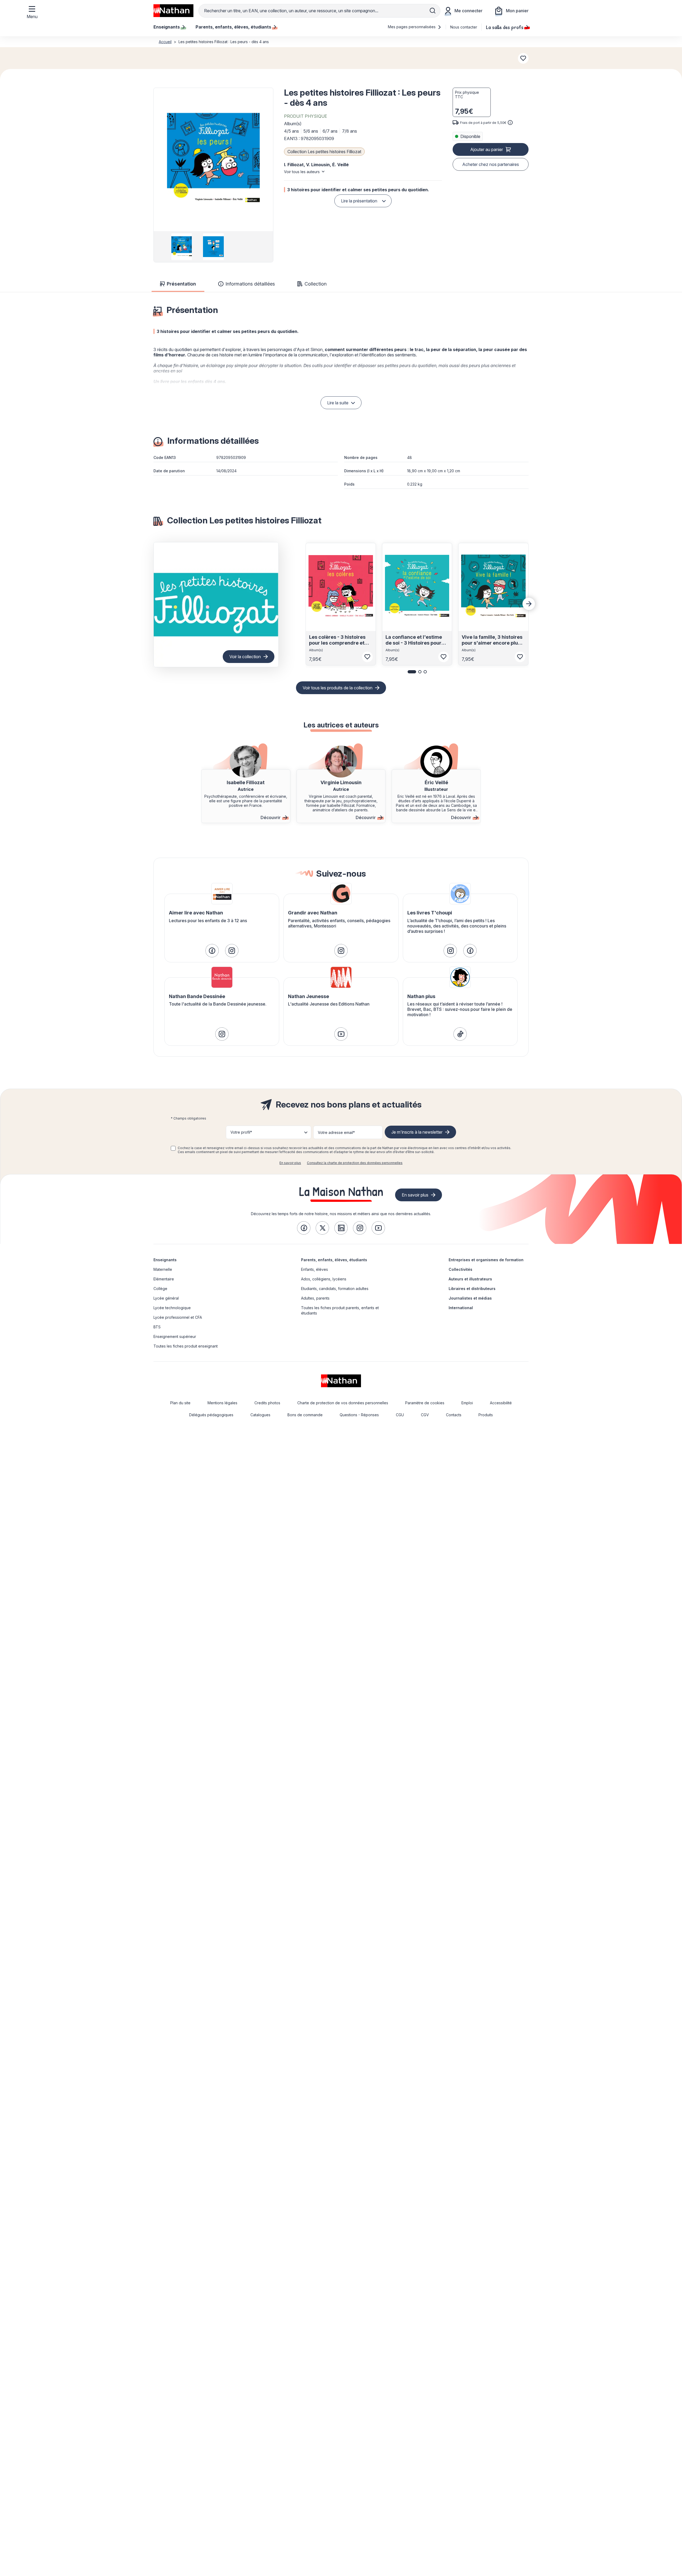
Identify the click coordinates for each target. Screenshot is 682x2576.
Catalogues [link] (260, 1415)
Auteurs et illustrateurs (470, 1279)
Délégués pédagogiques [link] (211, 1415)
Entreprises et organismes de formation (486, 1260)
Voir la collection (245, 657)
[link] (212, 951)
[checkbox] (173, 1148)
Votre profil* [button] (241, 1132)
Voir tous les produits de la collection (338, 688)
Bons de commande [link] (305, 1415)
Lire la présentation (359, 201)
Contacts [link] (454, 1415)
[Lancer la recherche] (433, 11)
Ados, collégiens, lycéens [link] (324, 1279)
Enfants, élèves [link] (314, 1269)
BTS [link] (157, 1327)
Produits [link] (486, 1415)
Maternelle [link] (163, 1269)
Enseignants (165, 1260)
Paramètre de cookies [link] (425, 1403)
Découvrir (271, 817)
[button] (213, 160)
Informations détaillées (250, 284)
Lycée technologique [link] (172, 1308)
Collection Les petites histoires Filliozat (324, 152)
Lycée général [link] (166, 1298)
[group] (182, 247)
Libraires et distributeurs (472, 1289)
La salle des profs (505, 27)
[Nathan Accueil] (173, 11)
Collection (316, 284)
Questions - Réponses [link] (359, 1415)
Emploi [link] (467, 1403)
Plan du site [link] (180, 1403)
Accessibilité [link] (501, 1403)
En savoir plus (290, 1163)
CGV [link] (425, 1415)
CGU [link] (400, 1415)
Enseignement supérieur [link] (175, 1336)
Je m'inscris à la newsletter (417, 1132)
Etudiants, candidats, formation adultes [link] (335, 1289)
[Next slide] (529, 604)
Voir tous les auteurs (302, 172)
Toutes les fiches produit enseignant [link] (186, 1346)
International (461, 1308)
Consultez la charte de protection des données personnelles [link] (355, 1163)
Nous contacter (464, 27)
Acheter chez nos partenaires (491, 164)
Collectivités (460, 1269)
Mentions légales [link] (222, 1403)
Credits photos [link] (267, 1403)
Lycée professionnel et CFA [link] (178, 1317)
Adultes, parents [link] (315, 1298)
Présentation (181, 284)
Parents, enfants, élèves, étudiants (334, 1260)
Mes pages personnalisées (412, 27)
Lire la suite (338, 403)
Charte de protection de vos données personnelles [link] (343, 1403)
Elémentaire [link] (164, 1279)
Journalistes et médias (470, 1298)
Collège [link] (160, 1289)
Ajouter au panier (487, 149)
